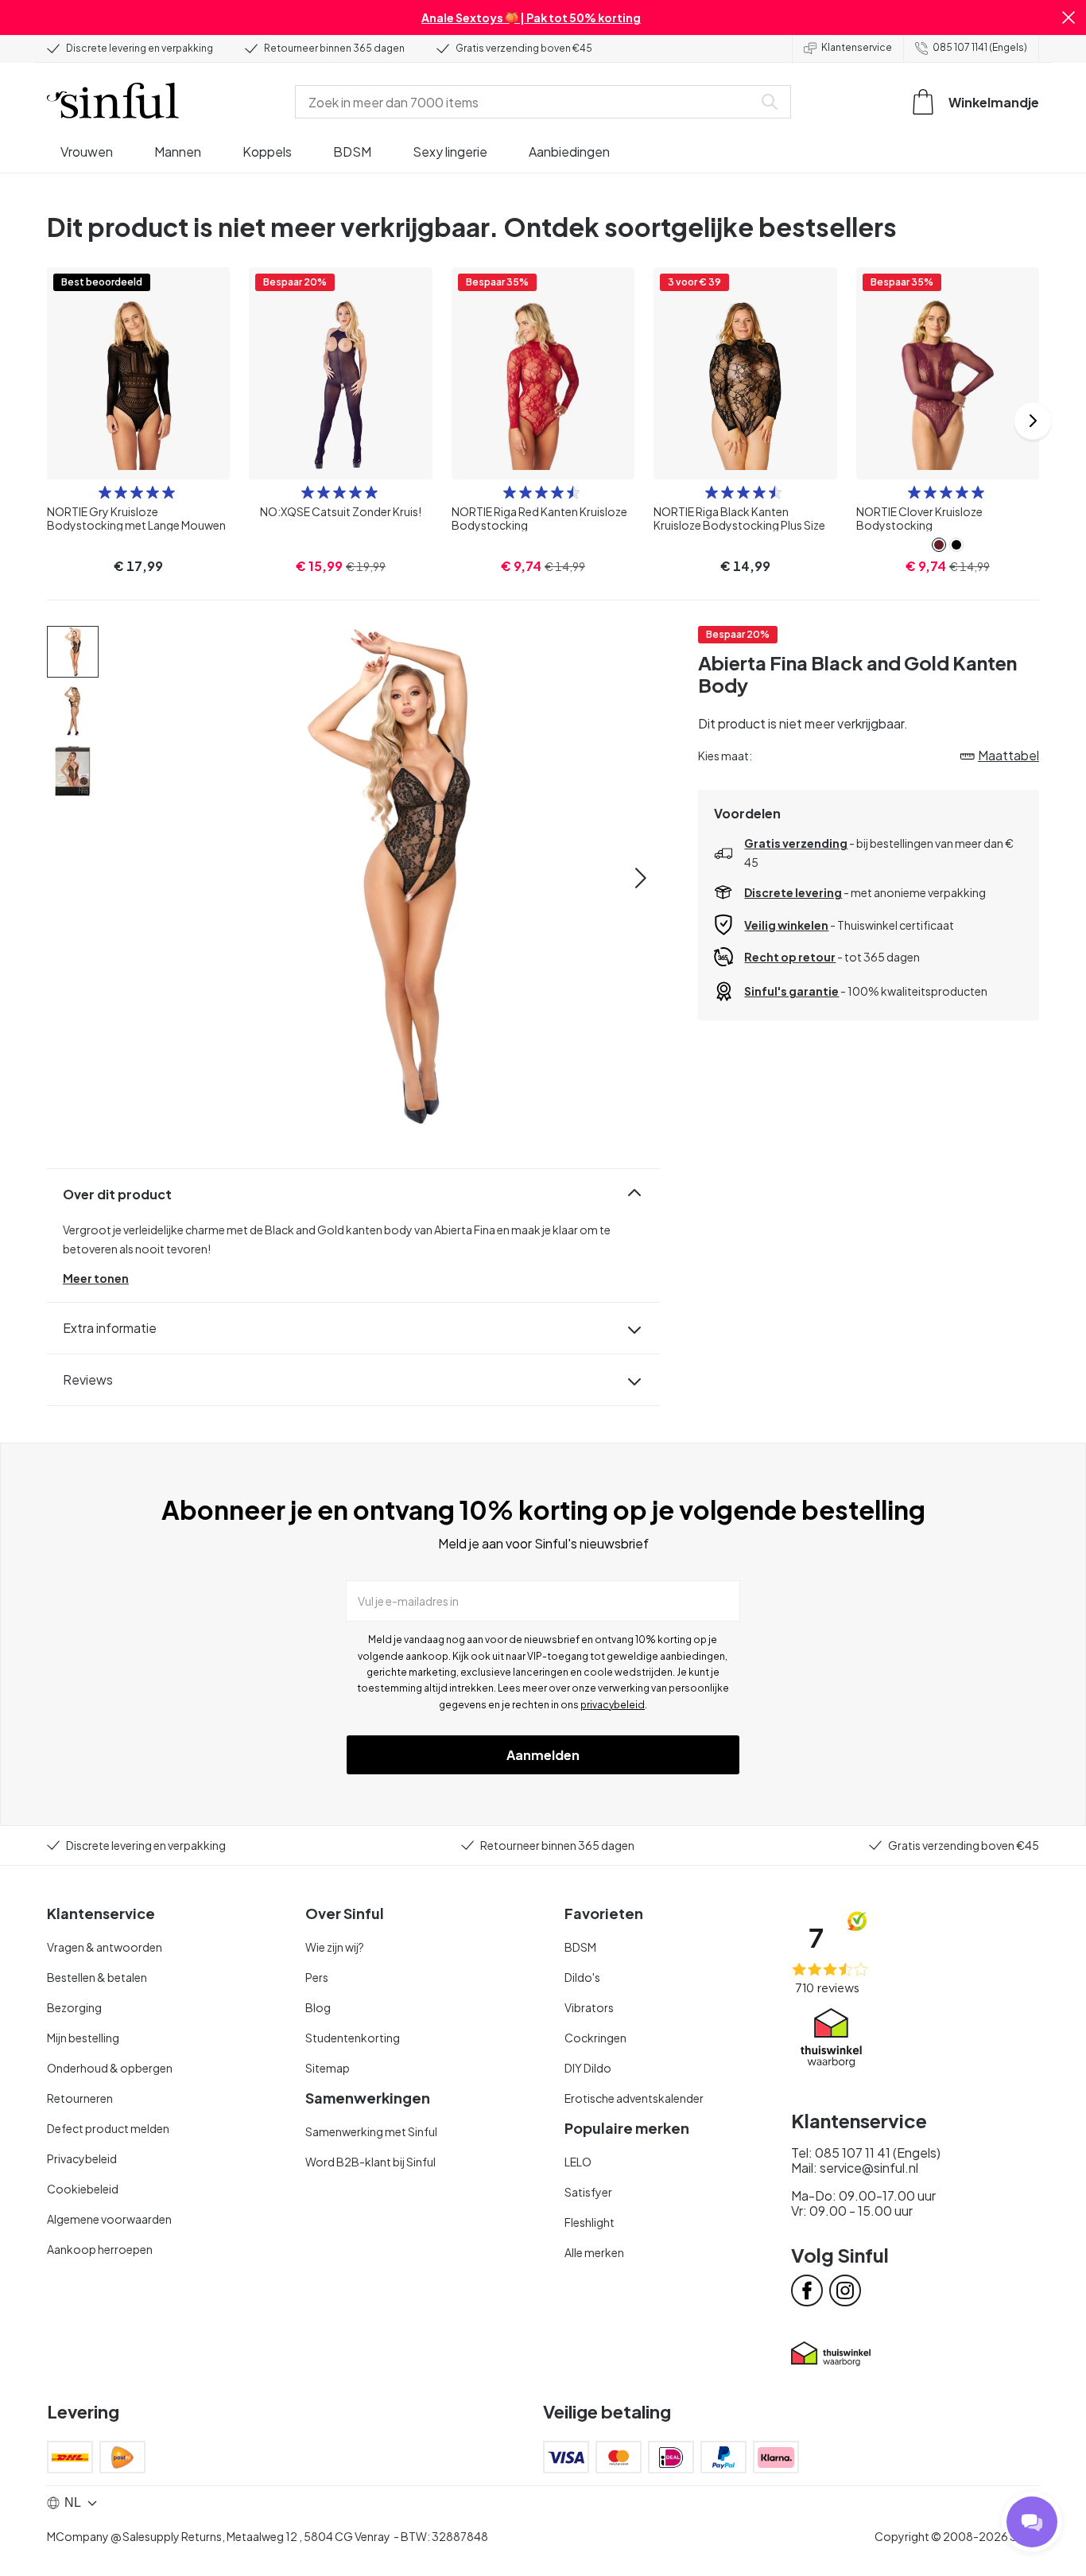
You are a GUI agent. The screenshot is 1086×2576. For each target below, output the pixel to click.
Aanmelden (543, 1755)
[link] (939, 545)
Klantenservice (857, 47)
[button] (1069, 17)
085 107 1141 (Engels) (980, 47)
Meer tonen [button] (96, 1278)
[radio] (105, 492)
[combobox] (527, 102)
